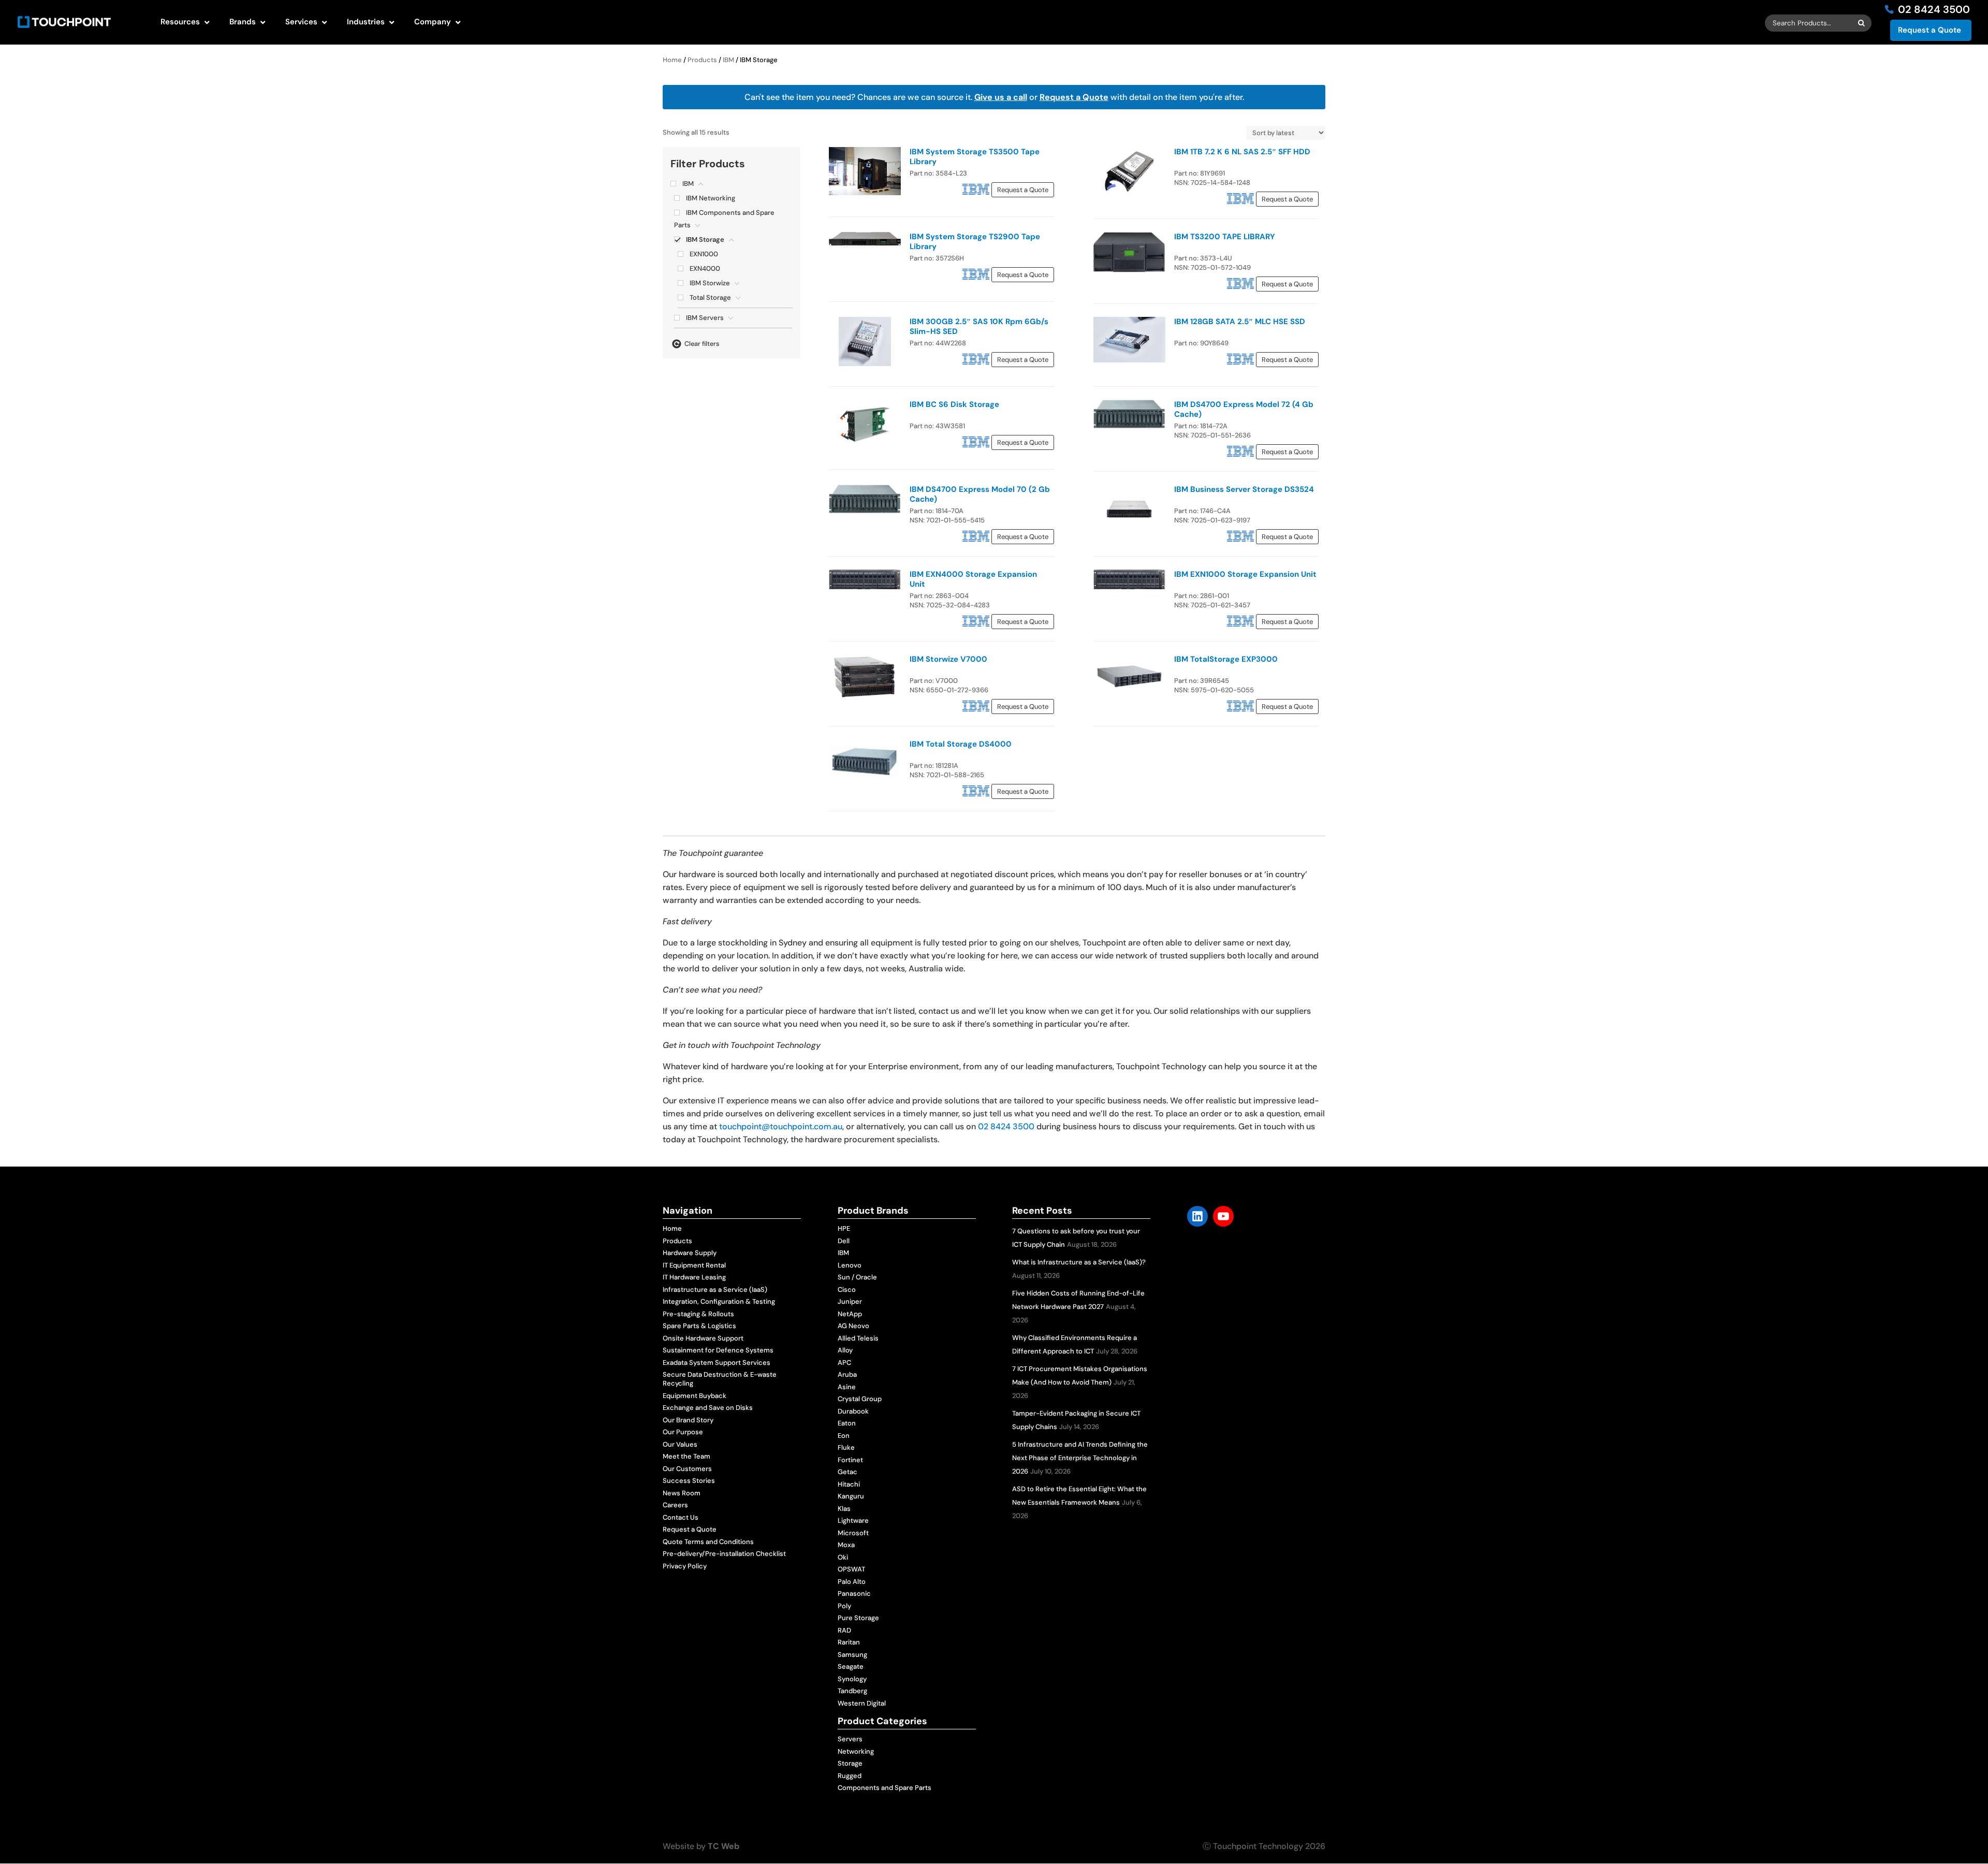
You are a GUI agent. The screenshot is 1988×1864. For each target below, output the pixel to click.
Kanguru (851, 1496)
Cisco (847, 1290)
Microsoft (853, 1533)
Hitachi (849, 1484)
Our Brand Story (688, 1420)
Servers (850, 1739)
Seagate (851, 1666)
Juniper (850, 1301)
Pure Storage (858, 1618)
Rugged (850, 1776)
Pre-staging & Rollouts (698, 1314)
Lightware (853, 1520)
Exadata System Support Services (717, 1363)
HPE (844, 1228)
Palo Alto (852, 1582)
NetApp (850, 1314)
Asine (847, 1387)
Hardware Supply (690, 1253)
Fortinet (850, 1460)
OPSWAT (851, 1569)
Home (672, 60)
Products (702, 60)
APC (844, 1363)
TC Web (723, 1846)
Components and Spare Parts (885, 1788)
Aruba (847, 1374)
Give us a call (1001, 97)
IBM (728, 60)
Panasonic (854, 1593)
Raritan (849, 1642)
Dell (844, 1241)
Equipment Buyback (695, 1396)
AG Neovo (853, 1326)
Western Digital (862, 1703)
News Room (682, 1493)
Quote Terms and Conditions (708, 1542)
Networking (856, 1751)
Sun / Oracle (857, 1277)
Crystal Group (860, 1399)
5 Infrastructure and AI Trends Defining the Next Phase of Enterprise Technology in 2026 (1080, 1458)
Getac (847, 1472)
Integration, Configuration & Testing (719, 1301)
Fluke (846, 1447)
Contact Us (681, 1517)
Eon (844, 1436)
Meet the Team (686, 1456)
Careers (675, 1505)
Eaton (847, 1423)
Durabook (853, 1411)
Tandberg (852, 1691)
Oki (843, 1557)
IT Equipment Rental (694, 1265)
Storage (850, 1763)
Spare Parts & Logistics (699, 1326)
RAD (844, 1630)
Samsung (852, 1655)
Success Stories (689, 1481)
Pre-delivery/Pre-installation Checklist (724, 1554)
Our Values (680, 1444)
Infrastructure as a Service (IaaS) (715, 1290)
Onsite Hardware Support (703, 1338)
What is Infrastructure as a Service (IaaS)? (1079, 1262)
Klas (844, 1509)
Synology (852, 1679)
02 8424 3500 (1006, 1126)
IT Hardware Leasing (694, 1277)
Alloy (845, 1350)
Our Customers (687, 1469)
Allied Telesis (858, 1338)
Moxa (846, 1545)
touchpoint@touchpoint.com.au (781, 1126)
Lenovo (850, 1265)
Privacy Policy (685, 1566)
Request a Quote (1929, 30)
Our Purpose (683, 1432)
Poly (844, 1606)
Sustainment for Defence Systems (718, 1350)
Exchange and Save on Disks (708, 1408)
